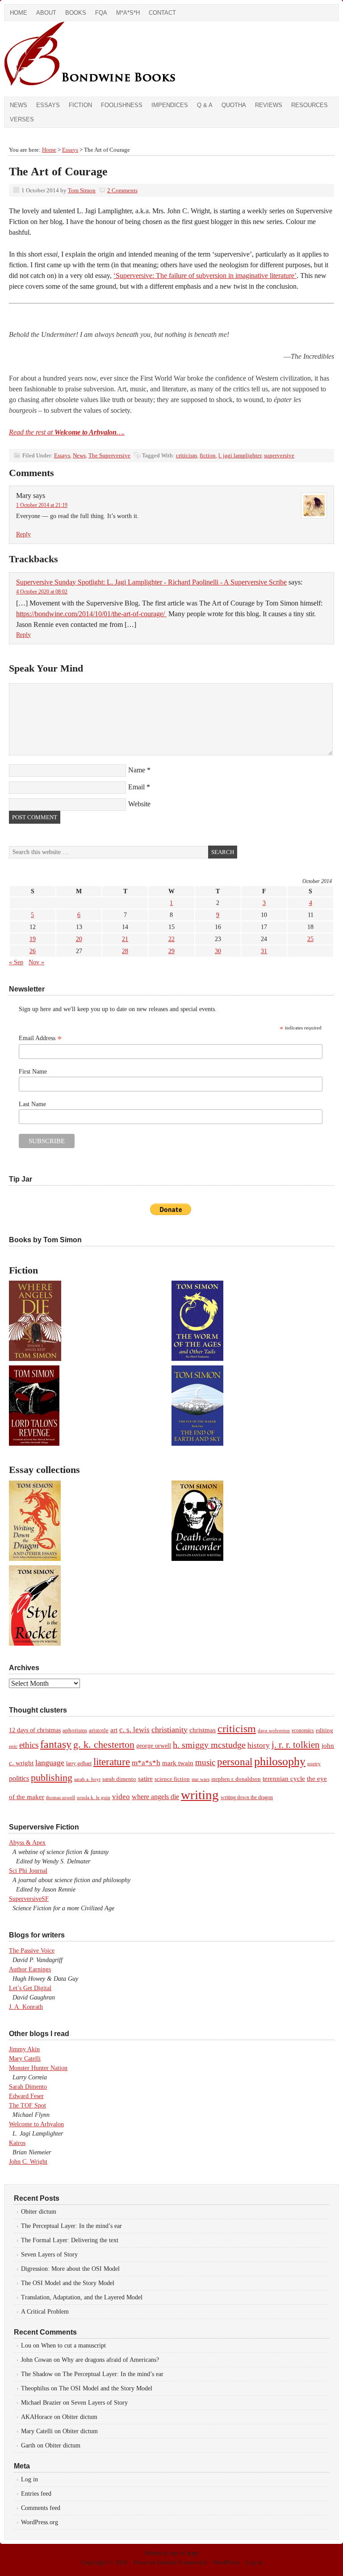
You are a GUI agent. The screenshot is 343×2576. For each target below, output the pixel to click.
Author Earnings (30, 1969)
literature (112, 1762)
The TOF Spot (27, 2105)
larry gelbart (79, 1763)
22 (171, 939)
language (50, 1763)
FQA (101, 13)
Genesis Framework (182, 2562)
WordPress (226, 2562)
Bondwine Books (105, 59)
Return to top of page (172, 2553)
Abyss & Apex (27, 1843)
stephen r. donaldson (236, 1779)
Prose (140, 2562)
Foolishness (122, 105)
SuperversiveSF (29, 1899)
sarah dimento (119, 1779)
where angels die (155, 1797)
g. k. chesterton (104, 1744)
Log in (29, 2479)
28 (125, 951)
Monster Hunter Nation (38, 2068)
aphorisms (75, 1730)
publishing (52, 1777)
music (205, 1762)
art (114, 1730)
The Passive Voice (32, 1951)
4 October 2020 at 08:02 (42, 592)
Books (76, 13)
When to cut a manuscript (73, 2346)
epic (13, 1746)
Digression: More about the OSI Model (70, 2269)
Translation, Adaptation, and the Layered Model (82, 2297)
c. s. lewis (134, 1730)
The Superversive (109, 455)
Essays (48, 105)
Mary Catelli (25, 2059)
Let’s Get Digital (30, 1988)
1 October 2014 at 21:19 (42, 505)
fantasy (56, 1744)
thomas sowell (61, 1797)
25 (310, 939)
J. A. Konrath (26, 2007)
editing (324, 1730)
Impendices (170, 105)
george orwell (154, 1746)
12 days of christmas (35, 1730)
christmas (203, 1730)
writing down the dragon (247, 1797)
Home (19, 13)
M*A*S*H (128, 13)
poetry (314, 1764)
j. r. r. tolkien (296, 1745)
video (121, 1797)
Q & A (205, 105)
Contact (162, 13)
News (19, 105)
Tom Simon (82, 190)
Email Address (40, 1038)
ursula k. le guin (94, 1797)
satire (145, 1779)
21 (125, 939)
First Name (33, 1072)
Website (139, 804)
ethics (29, 1745)
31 (264, 951)
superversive (279, 455)
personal (235, 1762)
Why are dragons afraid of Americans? (110, 2360)
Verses (22, 119)
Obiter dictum (39, 2212)
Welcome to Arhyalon (36, 2124)
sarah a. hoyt (87, 1779)
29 (171, 951)
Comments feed (41, 2508)
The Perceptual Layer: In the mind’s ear (71, 2226)
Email (136, 787)
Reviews (269, 105)
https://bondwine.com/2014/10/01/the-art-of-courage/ (91, 614)
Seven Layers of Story (49, 2255)
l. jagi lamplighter (240, 455)
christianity (169, 1730)
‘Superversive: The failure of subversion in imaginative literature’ (205, 276)
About (46, 13)
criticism (186, 455)
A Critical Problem (45, 2312)
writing (200, 1795)
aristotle (99, 1730)
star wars (201, 1779)
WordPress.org (40, 2522)
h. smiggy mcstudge (209, 1745)
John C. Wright (28, 2162)
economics (303, 1730)
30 (218, 951)
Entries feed (36, 2494)
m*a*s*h (146, 1763)
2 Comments (122, 190)
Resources (310, 105)
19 (33, 939)
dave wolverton (274, 1730)
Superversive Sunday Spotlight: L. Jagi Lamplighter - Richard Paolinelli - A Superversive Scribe (151, 582)
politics (19, 1778)
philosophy (280, 1761)
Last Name (32, 1104)
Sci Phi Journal (28, 1871)
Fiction (80, 105)
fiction (208, 455)
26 (33, 951)
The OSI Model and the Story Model (68, 2283)
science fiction (172, 1779)
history (259, 1745)
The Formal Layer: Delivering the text (70, 2240)
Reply (23, 534)
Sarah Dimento (28, 2087)
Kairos (17, 2143)
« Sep (16, 962)
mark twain (178, 1763)
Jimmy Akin (24, 2049)
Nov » (36, 962)
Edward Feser (26, 2096)
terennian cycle (284, 1778)
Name (137, 770)
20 (79, 939)
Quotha (234, 105)
